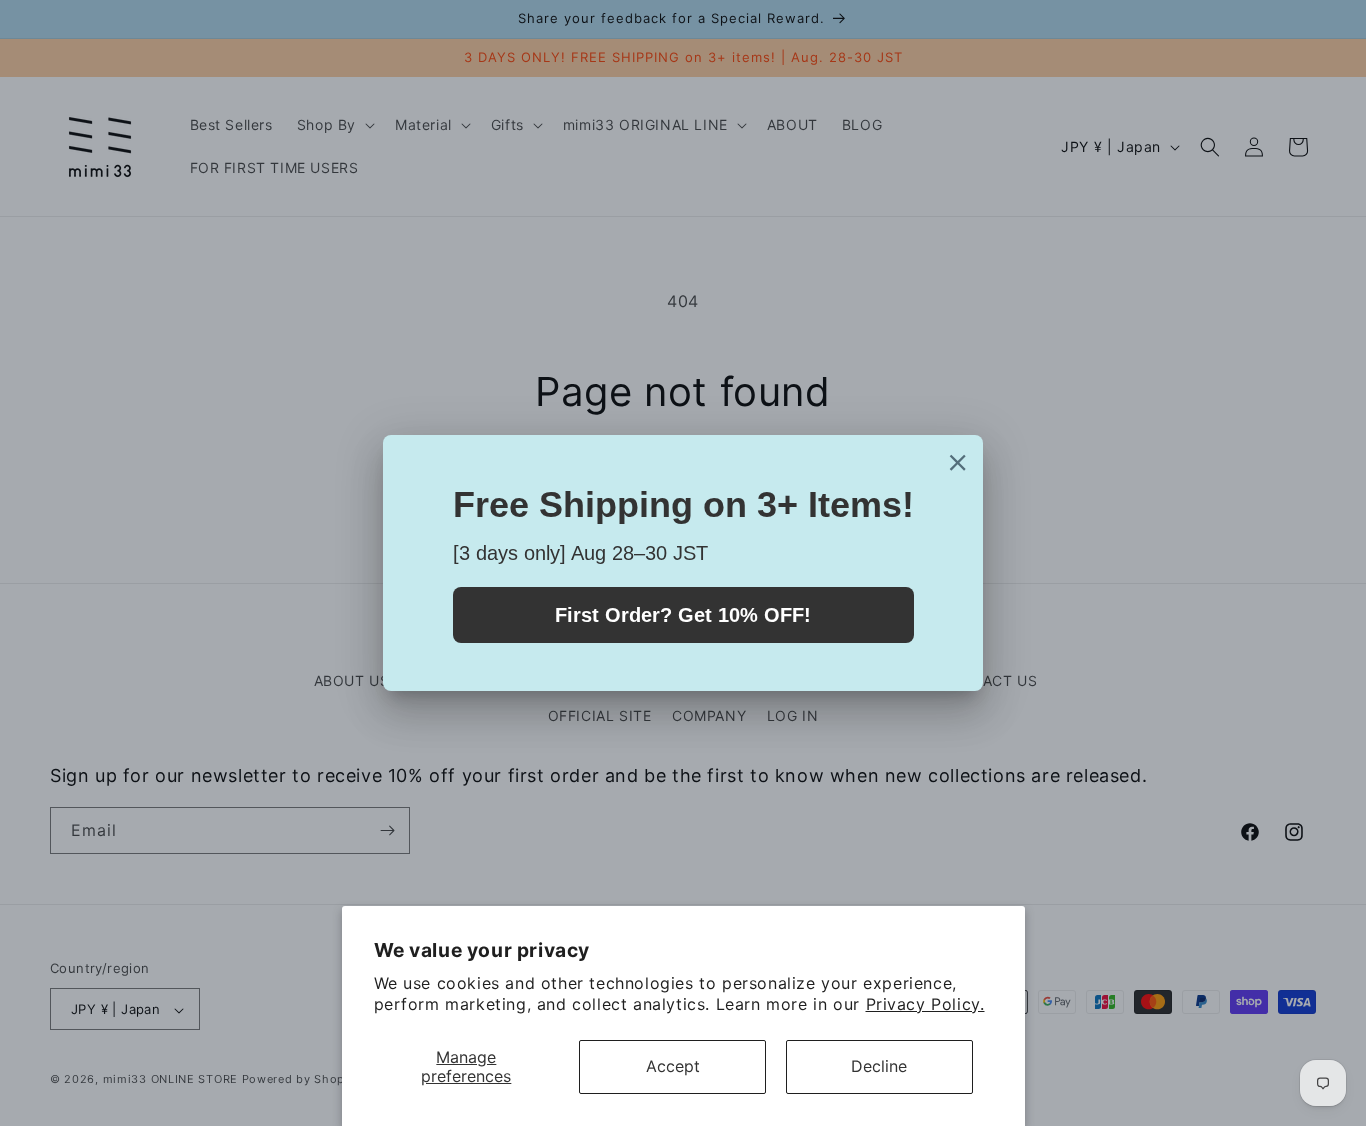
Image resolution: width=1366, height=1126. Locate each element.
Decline (879, 1066)
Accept (673, 1066)
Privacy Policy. (925, 1004)
